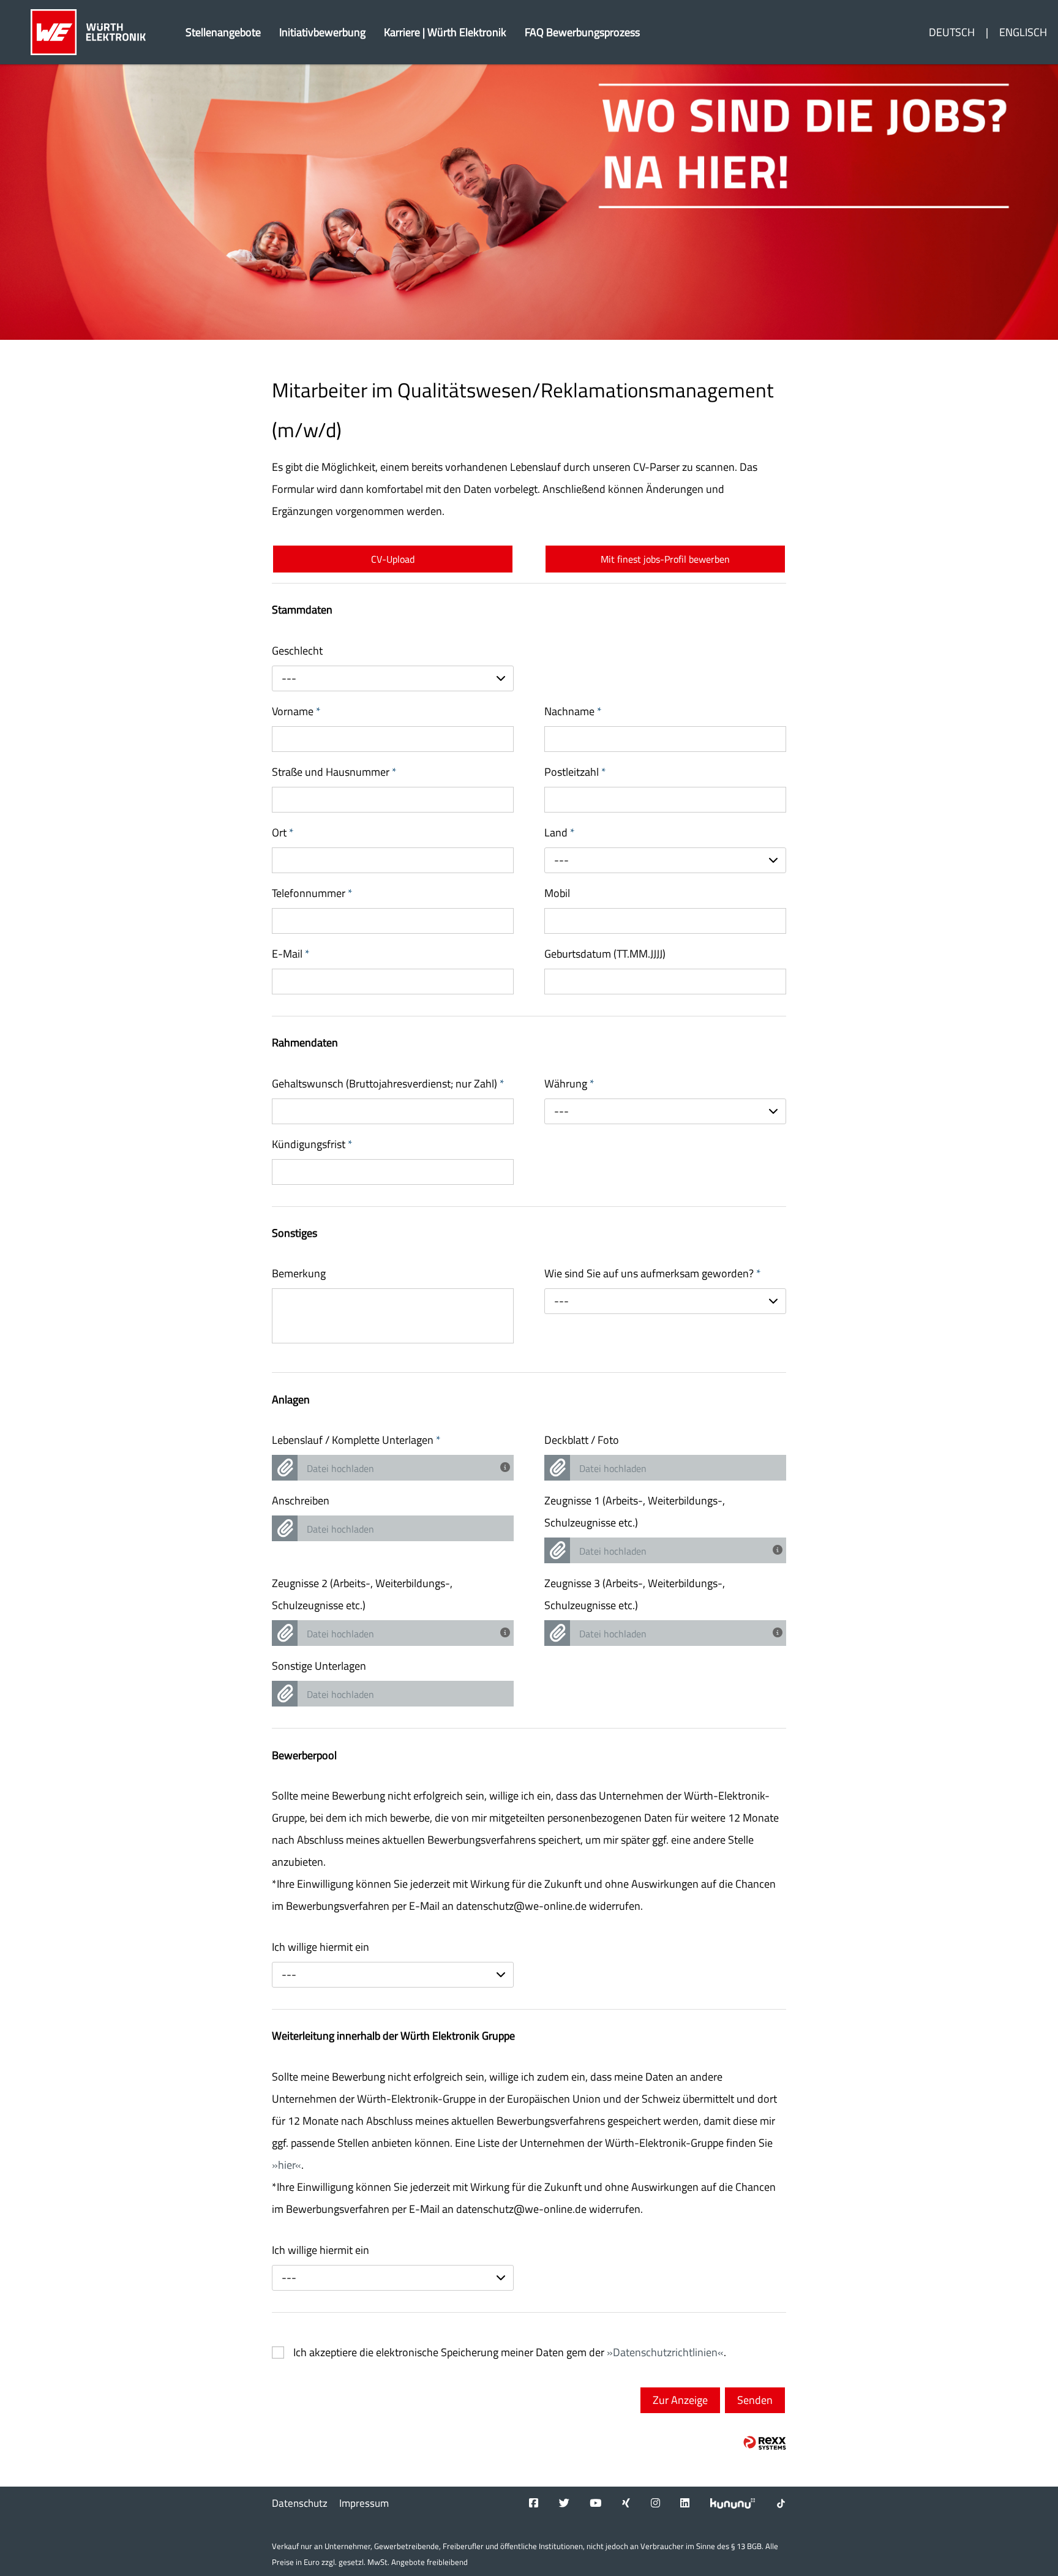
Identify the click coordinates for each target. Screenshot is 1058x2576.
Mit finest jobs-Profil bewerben (665, 559)
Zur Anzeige (680, 2400)
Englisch (1023, 32)
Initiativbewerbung (322, 32)
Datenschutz (300, 2503)
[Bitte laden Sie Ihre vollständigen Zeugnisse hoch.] (779, 1549)
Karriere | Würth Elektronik (445, 32)
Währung (569, 1083)
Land (560, 832)
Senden (755, 2400)
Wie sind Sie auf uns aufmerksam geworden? (653, 1273)
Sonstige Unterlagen (319, 1666)
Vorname (296, 711)
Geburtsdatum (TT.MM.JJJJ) (605, 954)
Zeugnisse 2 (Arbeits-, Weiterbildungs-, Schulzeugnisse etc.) (362, 1594)
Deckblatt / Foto (582, 1440)
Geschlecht (297, 651)
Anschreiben (301, 1500)
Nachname (573, 711)
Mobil (557, 893)
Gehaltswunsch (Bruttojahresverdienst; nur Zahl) (388, 1083)
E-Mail (291, 954)
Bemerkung (299, 1273)
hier (287, 2165)
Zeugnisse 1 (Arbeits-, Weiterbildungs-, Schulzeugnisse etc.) (635, 1511)
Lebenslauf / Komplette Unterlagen (356, 1440)
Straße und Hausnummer (334, 772)
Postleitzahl (575, 772)
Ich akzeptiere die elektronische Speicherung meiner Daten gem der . (510, 2353)
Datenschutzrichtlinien (665, 2352)
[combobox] (393, 678)
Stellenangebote (223, 32)
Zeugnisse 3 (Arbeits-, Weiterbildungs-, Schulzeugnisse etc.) (635, 1594)
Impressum (364, 2503)
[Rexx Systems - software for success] (765, 2443)
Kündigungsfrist (312, 1144)
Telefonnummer (312, 893)
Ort (283, 832)
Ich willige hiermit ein (321, 1947)
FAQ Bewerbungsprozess (582, 32)
